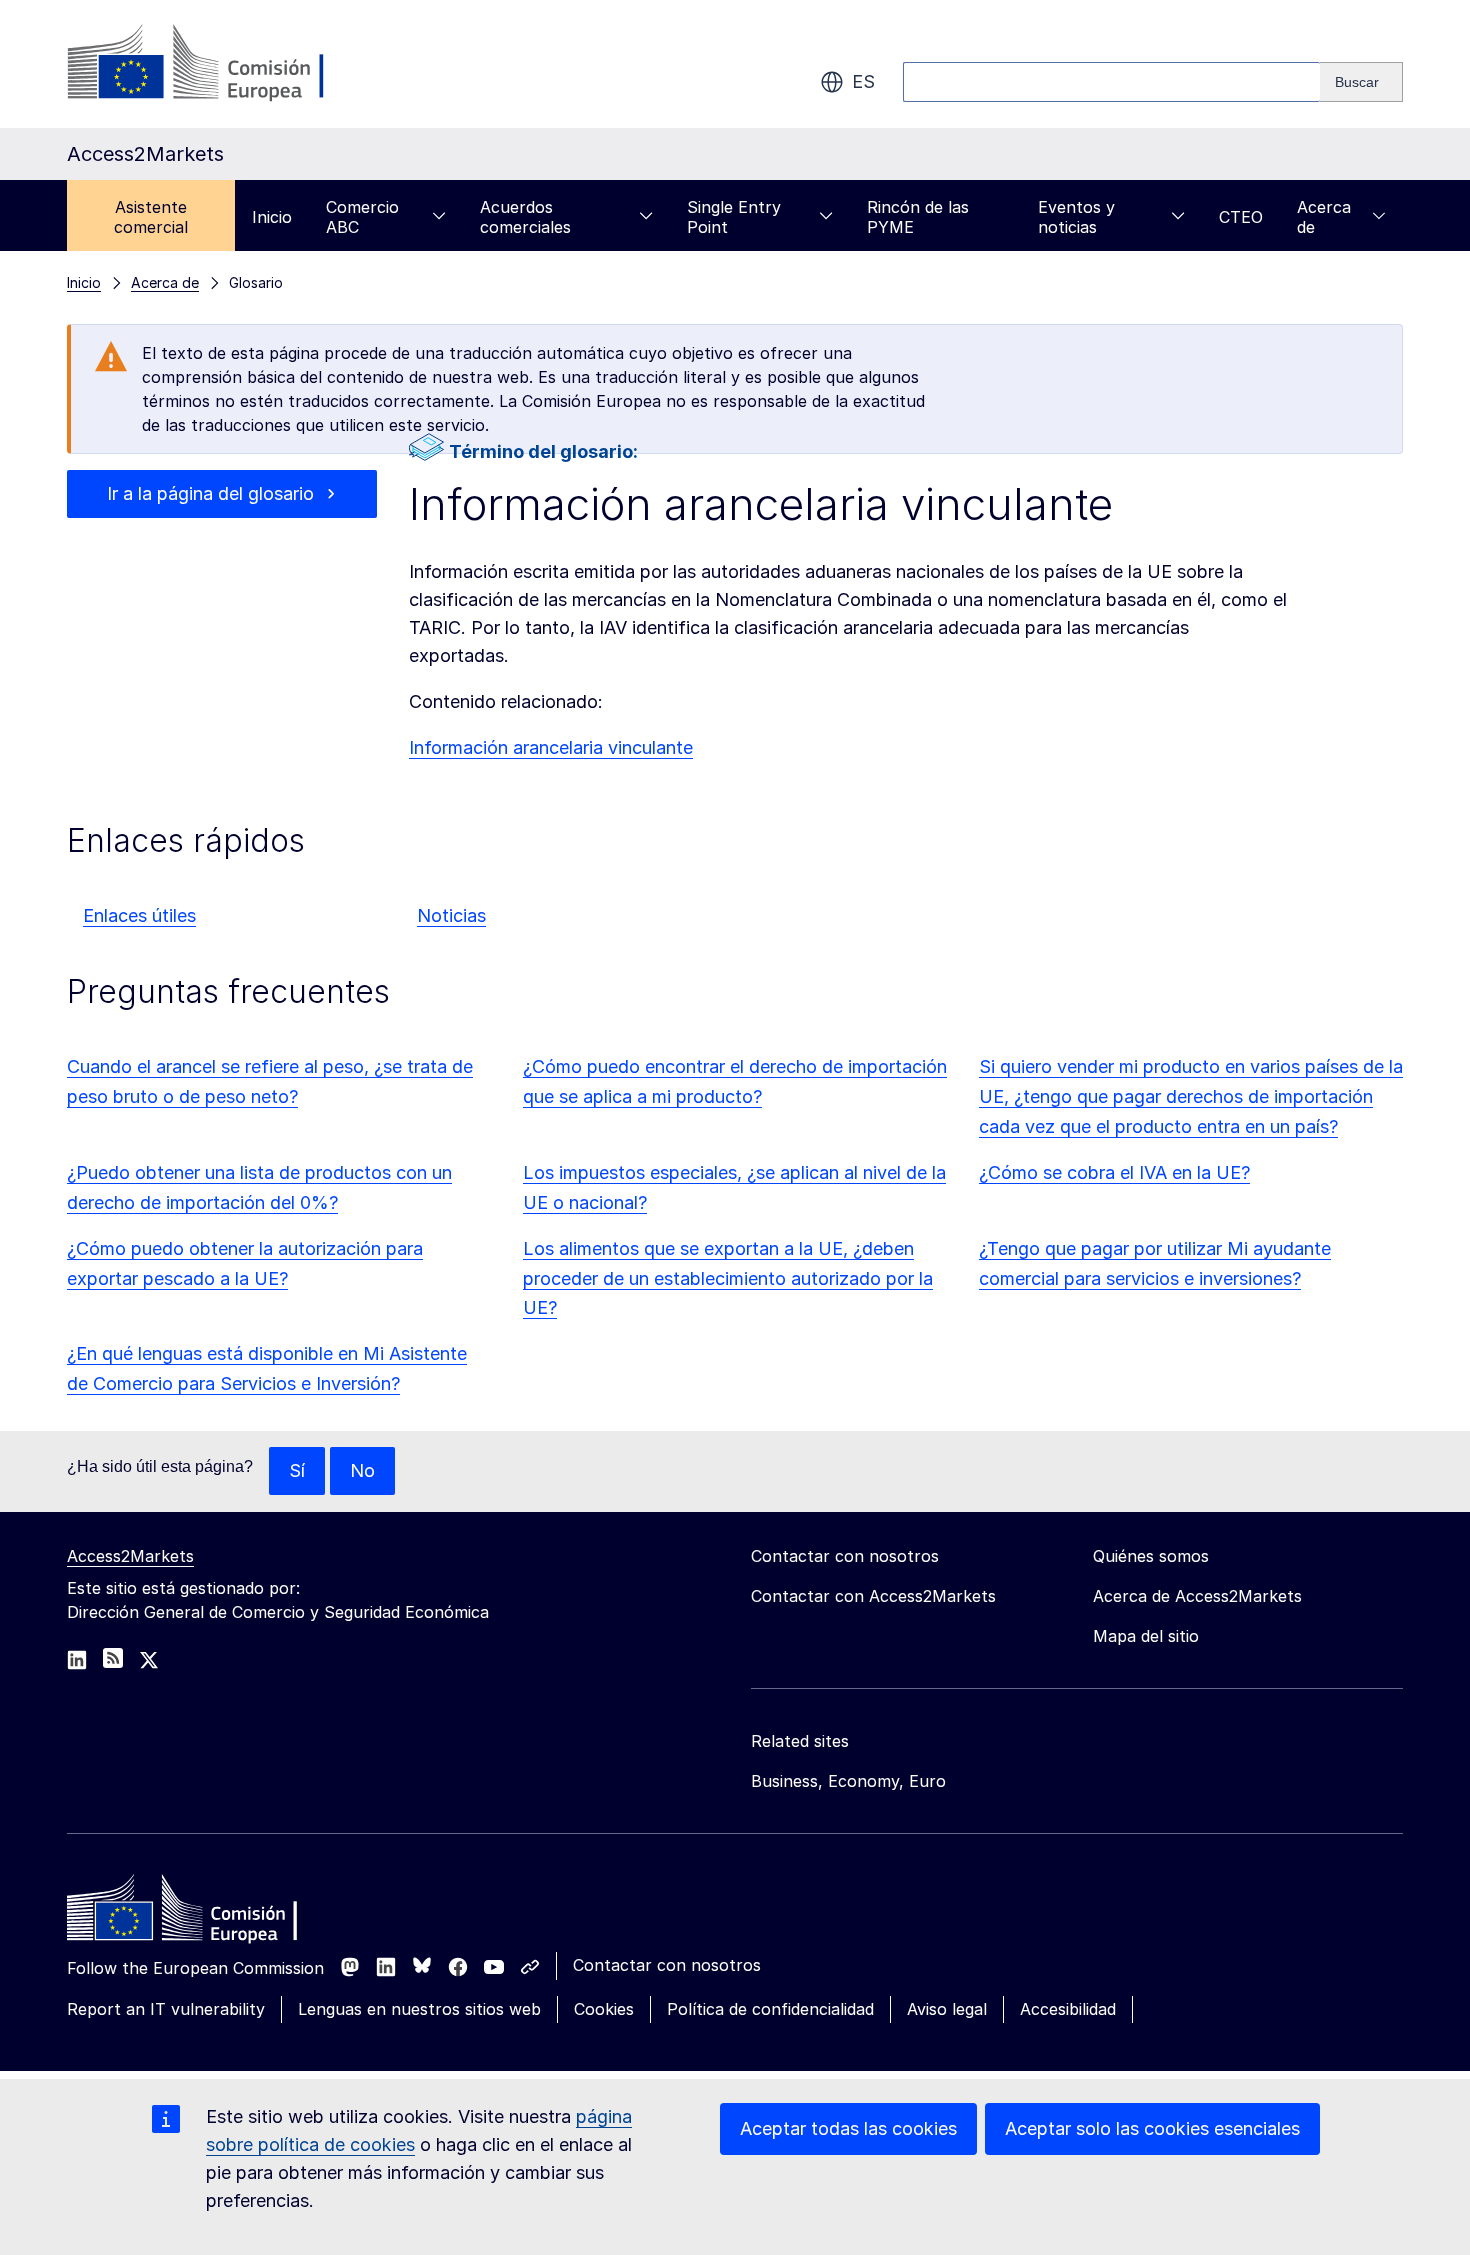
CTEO (1241, 217)
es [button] (863, 81)
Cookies (604, 2009)
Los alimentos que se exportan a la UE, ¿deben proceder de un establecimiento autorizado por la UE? (728, 1278)
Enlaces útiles (139, 915)
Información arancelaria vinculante (551, 747)
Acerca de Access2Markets (1197, 1596)
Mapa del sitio (1146, 1636)
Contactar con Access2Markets (873, 1596)
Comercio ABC (362, 217)
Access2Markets (130, 1556)
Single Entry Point (734, 217)
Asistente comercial (151, 217)
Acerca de (1324, 217)
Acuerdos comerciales (525, 217)
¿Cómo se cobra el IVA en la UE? (1114, 1172)
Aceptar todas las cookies (848, 2128)
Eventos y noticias (1076, 217)
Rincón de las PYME (918, 217)
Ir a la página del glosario (210, 493)
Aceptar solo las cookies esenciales (1152, 2128)
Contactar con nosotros (667, 1965)
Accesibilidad (1068, 2009)
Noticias (451, 915)
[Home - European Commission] (212, 1913)
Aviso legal (947, 2009)
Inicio (272, 217)
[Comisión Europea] (228, 64)
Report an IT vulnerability (166, 2009)
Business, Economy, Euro (848, 1781)
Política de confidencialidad (770, 2009)
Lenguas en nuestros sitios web (419, 2009)
